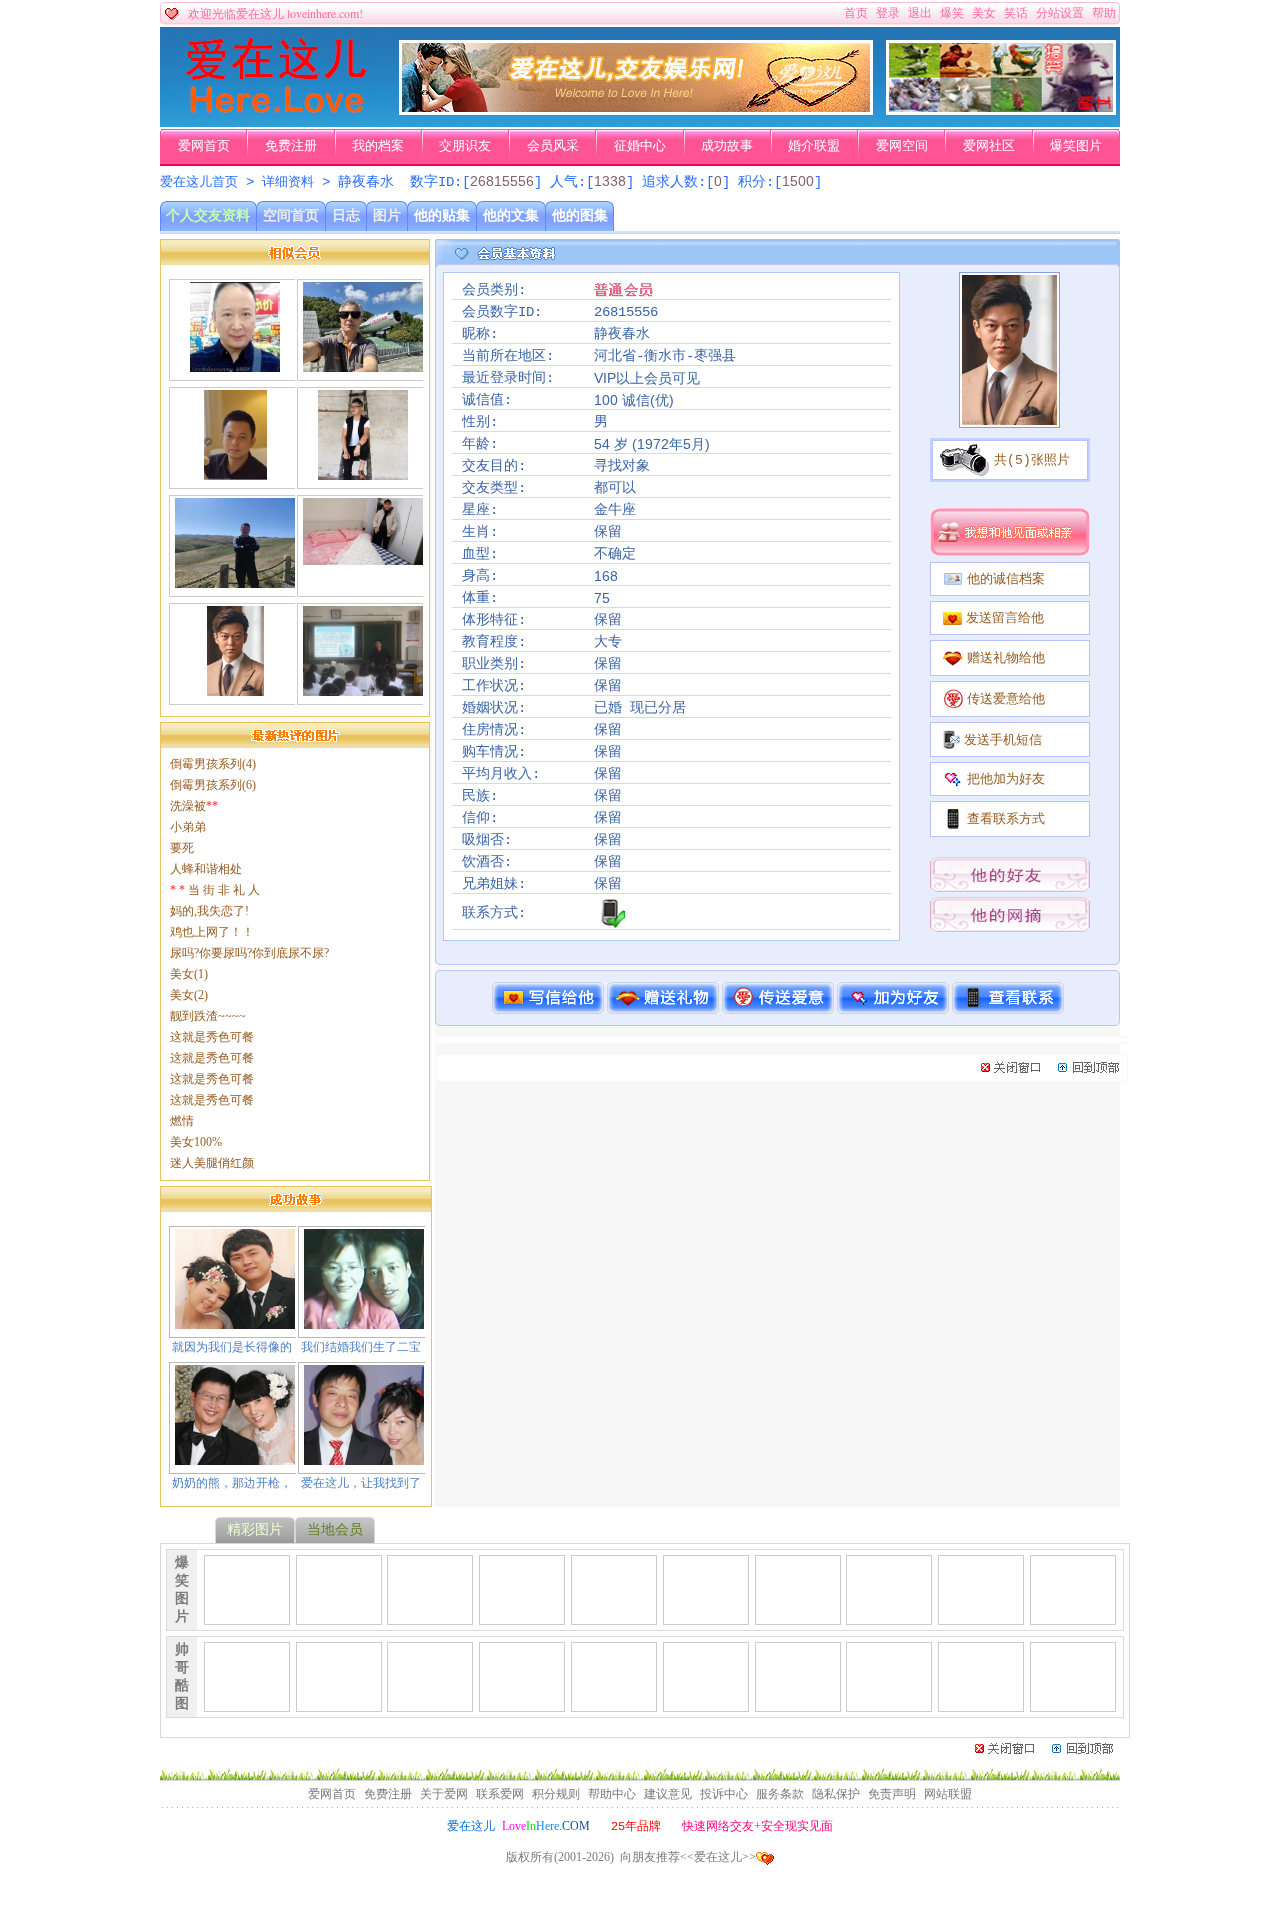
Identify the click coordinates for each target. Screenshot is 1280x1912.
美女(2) (189, 995)
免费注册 (291, 146)
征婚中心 (640, 146)
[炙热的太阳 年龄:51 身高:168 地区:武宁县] (363, 557)
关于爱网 (444, 1794)
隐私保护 (836, 1794)
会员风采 (553, 146)
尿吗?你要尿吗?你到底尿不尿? (249, 953)
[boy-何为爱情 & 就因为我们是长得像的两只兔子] (235, 1321)
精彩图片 (255, 1529)
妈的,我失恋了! (209, 911)
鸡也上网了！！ (212, 932)
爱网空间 (902, 146)
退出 (920, 13)
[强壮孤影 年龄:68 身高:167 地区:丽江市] (235, 364)
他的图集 (580, 215)
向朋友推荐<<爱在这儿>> (688, 1857)
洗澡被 (194, 806)
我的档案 (378, 146)
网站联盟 (948, 1794)
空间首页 (291, 215)
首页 (856, 13)
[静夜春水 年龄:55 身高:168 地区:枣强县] (235, 688)
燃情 (182, 1121)
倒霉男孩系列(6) (213, 785)
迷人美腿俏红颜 (212, 1163)
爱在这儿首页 (199, 182)
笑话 (1016, 13)
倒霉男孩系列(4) (213, 764)
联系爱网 (500, 1794)
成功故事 (727, 146)
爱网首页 (204, 146)
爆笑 (952, 13)
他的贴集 (442, 215)
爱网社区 (989, 146)
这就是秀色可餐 (212, 1037)
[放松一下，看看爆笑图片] (1001, 111)
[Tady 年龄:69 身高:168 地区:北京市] (363, 364)
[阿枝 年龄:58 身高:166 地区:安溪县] (363, 688)
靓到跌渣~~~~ (208, 1016)
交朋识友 (465, 146)
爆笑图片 (1076, 146)
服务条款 (780, 1794)
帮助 (1104, 13)
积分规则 (556, 1794)
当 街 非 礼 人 (215, 890)
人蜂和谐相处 (206, 869)
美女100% (196, 1142)
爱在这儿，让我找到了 (361, 1483)
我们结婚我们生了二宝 (361, 1347)
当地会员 (335, 1529)
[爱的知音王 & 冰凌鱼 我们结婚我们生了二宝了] (364, 1321)
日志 (346, 215)
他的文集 (511, 215)
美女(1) (189, 974)
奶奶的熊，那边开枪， (232, 1483)
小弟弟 (188, 827)
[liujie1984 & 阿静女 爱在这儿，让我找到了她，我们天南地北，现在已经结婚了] (364, 1457)
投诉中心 (724, 1794)
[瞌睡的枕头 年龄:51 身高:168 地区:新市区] (235, 580)
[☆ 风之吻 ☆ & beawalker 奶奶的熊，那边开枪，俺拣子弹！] (235, 1457)
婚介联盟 (814, 146)
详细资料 (288, 182)
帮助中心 (612, 1794)
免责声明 (892, 1794)
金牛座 (615, 510)
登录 (888, 13)
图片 (387, 215)
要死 (182, 848)
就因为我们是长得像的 (232, 1347)
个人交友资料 (208, 215)
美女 (984, 13)
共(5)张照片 (1032, 460)
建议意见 (668, 1794)
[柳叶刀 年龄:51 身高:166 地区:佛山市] (235, 472)
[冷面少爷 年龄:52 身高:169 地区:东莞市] (363, 472)
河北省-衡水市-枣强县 (665, 356)
